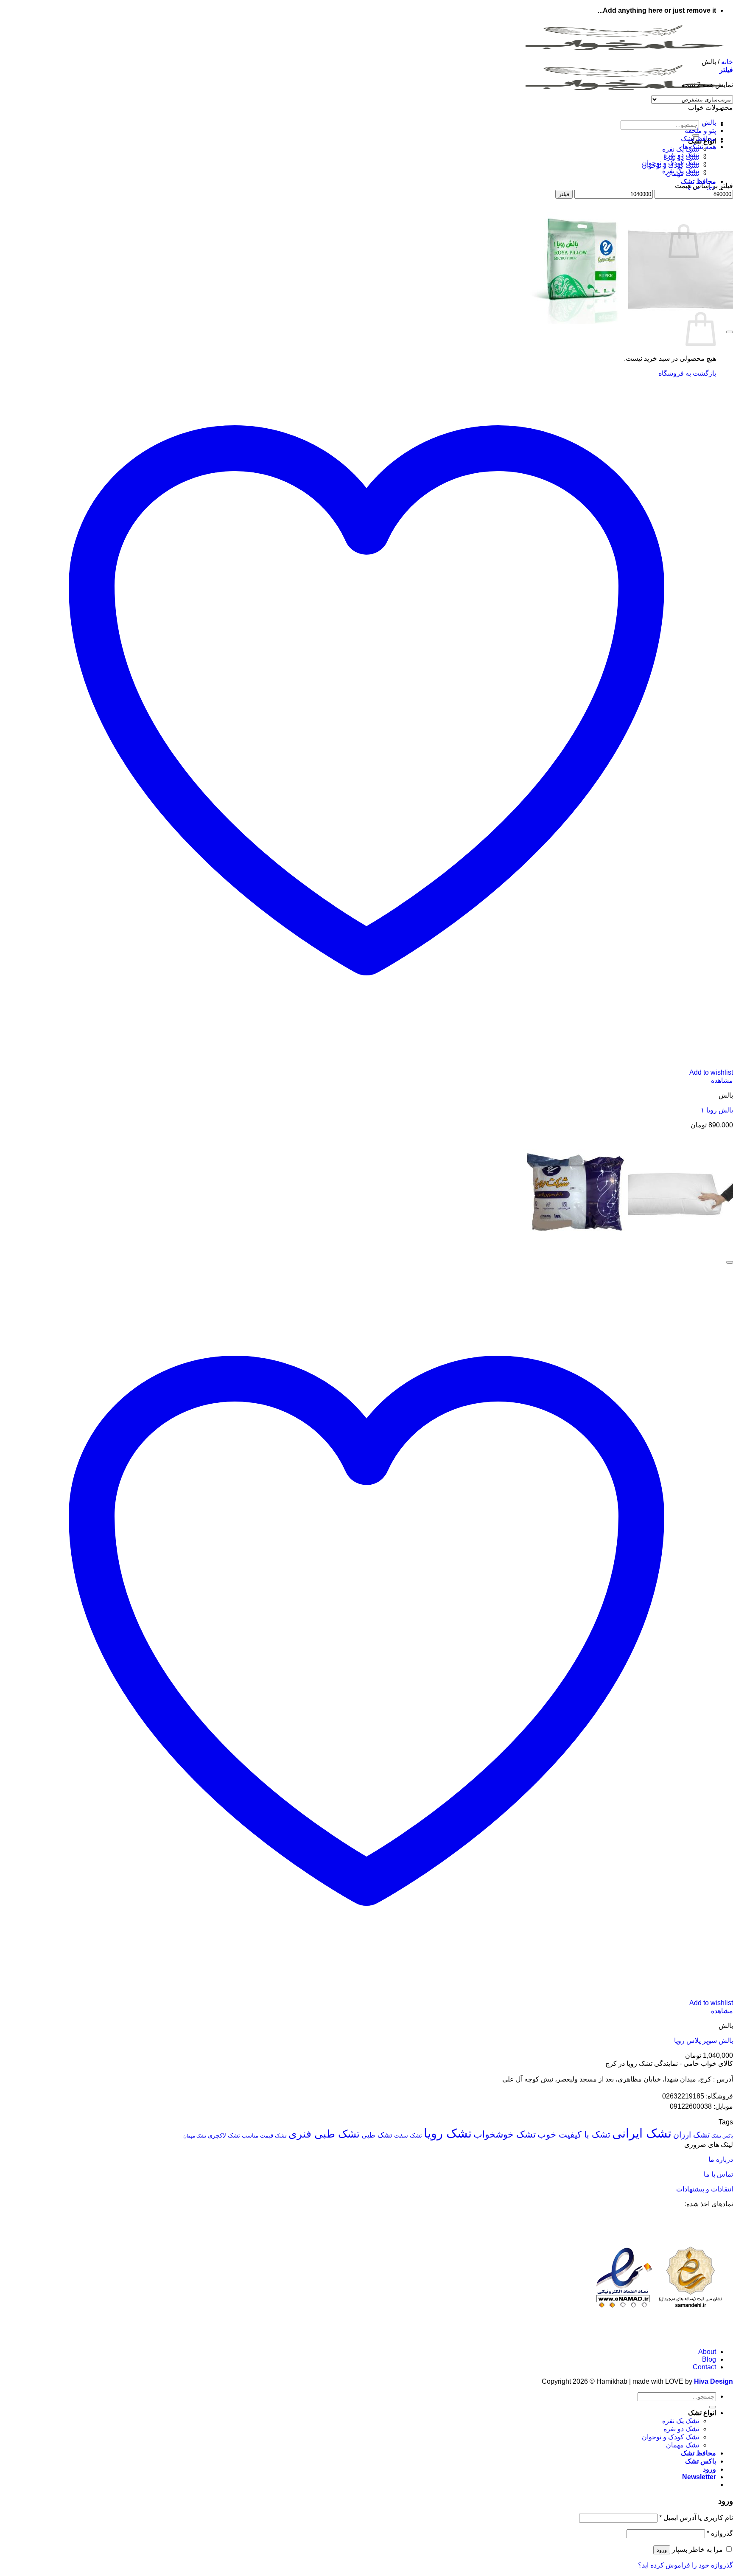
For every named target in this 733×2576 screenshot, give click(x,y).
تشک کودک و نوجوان (670, 163)
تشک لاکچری (224, 2135)
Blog (709, 2359)
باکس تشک (722, 2136)
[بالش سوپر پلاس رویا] (628, 1252)
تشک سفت (408, 2135)
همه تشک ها (699, 147)
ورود (662, 2550)
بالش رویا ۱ (717, 1110)
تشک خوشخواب (505, 2134)
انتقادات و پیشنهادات (705, 2189)
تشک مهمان (195, 2136)
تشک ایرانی (642, 2133)
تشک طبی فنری (324, 2134)
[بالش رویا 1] (628, 322)
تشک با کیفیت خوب (574, 2134)
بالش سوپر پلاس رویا (704, 2041)
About (707, 2352)
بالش (709, 122)
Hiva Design (713, 2381)
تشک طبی (377, 2135)
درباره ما (720, 2159)
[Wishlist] (730, 332)
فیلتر (564, 194)
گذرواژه (720, 2533)
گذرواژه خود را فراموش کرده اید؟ (685, 2565)
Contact (704, 2367)
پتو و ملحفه (700, 131)
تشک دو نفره (681, 155)
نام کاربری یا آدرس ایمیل (696, 2518)
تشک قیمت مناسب (264, 2136)
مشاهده (722, 1080)
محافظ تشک (698, 181)
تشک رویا (448, 2133)
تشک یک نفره (681, 149)
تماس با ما (718, 2174)
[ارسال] (713, 2407)
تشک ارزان (691, 2135)
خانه (727, 62)
